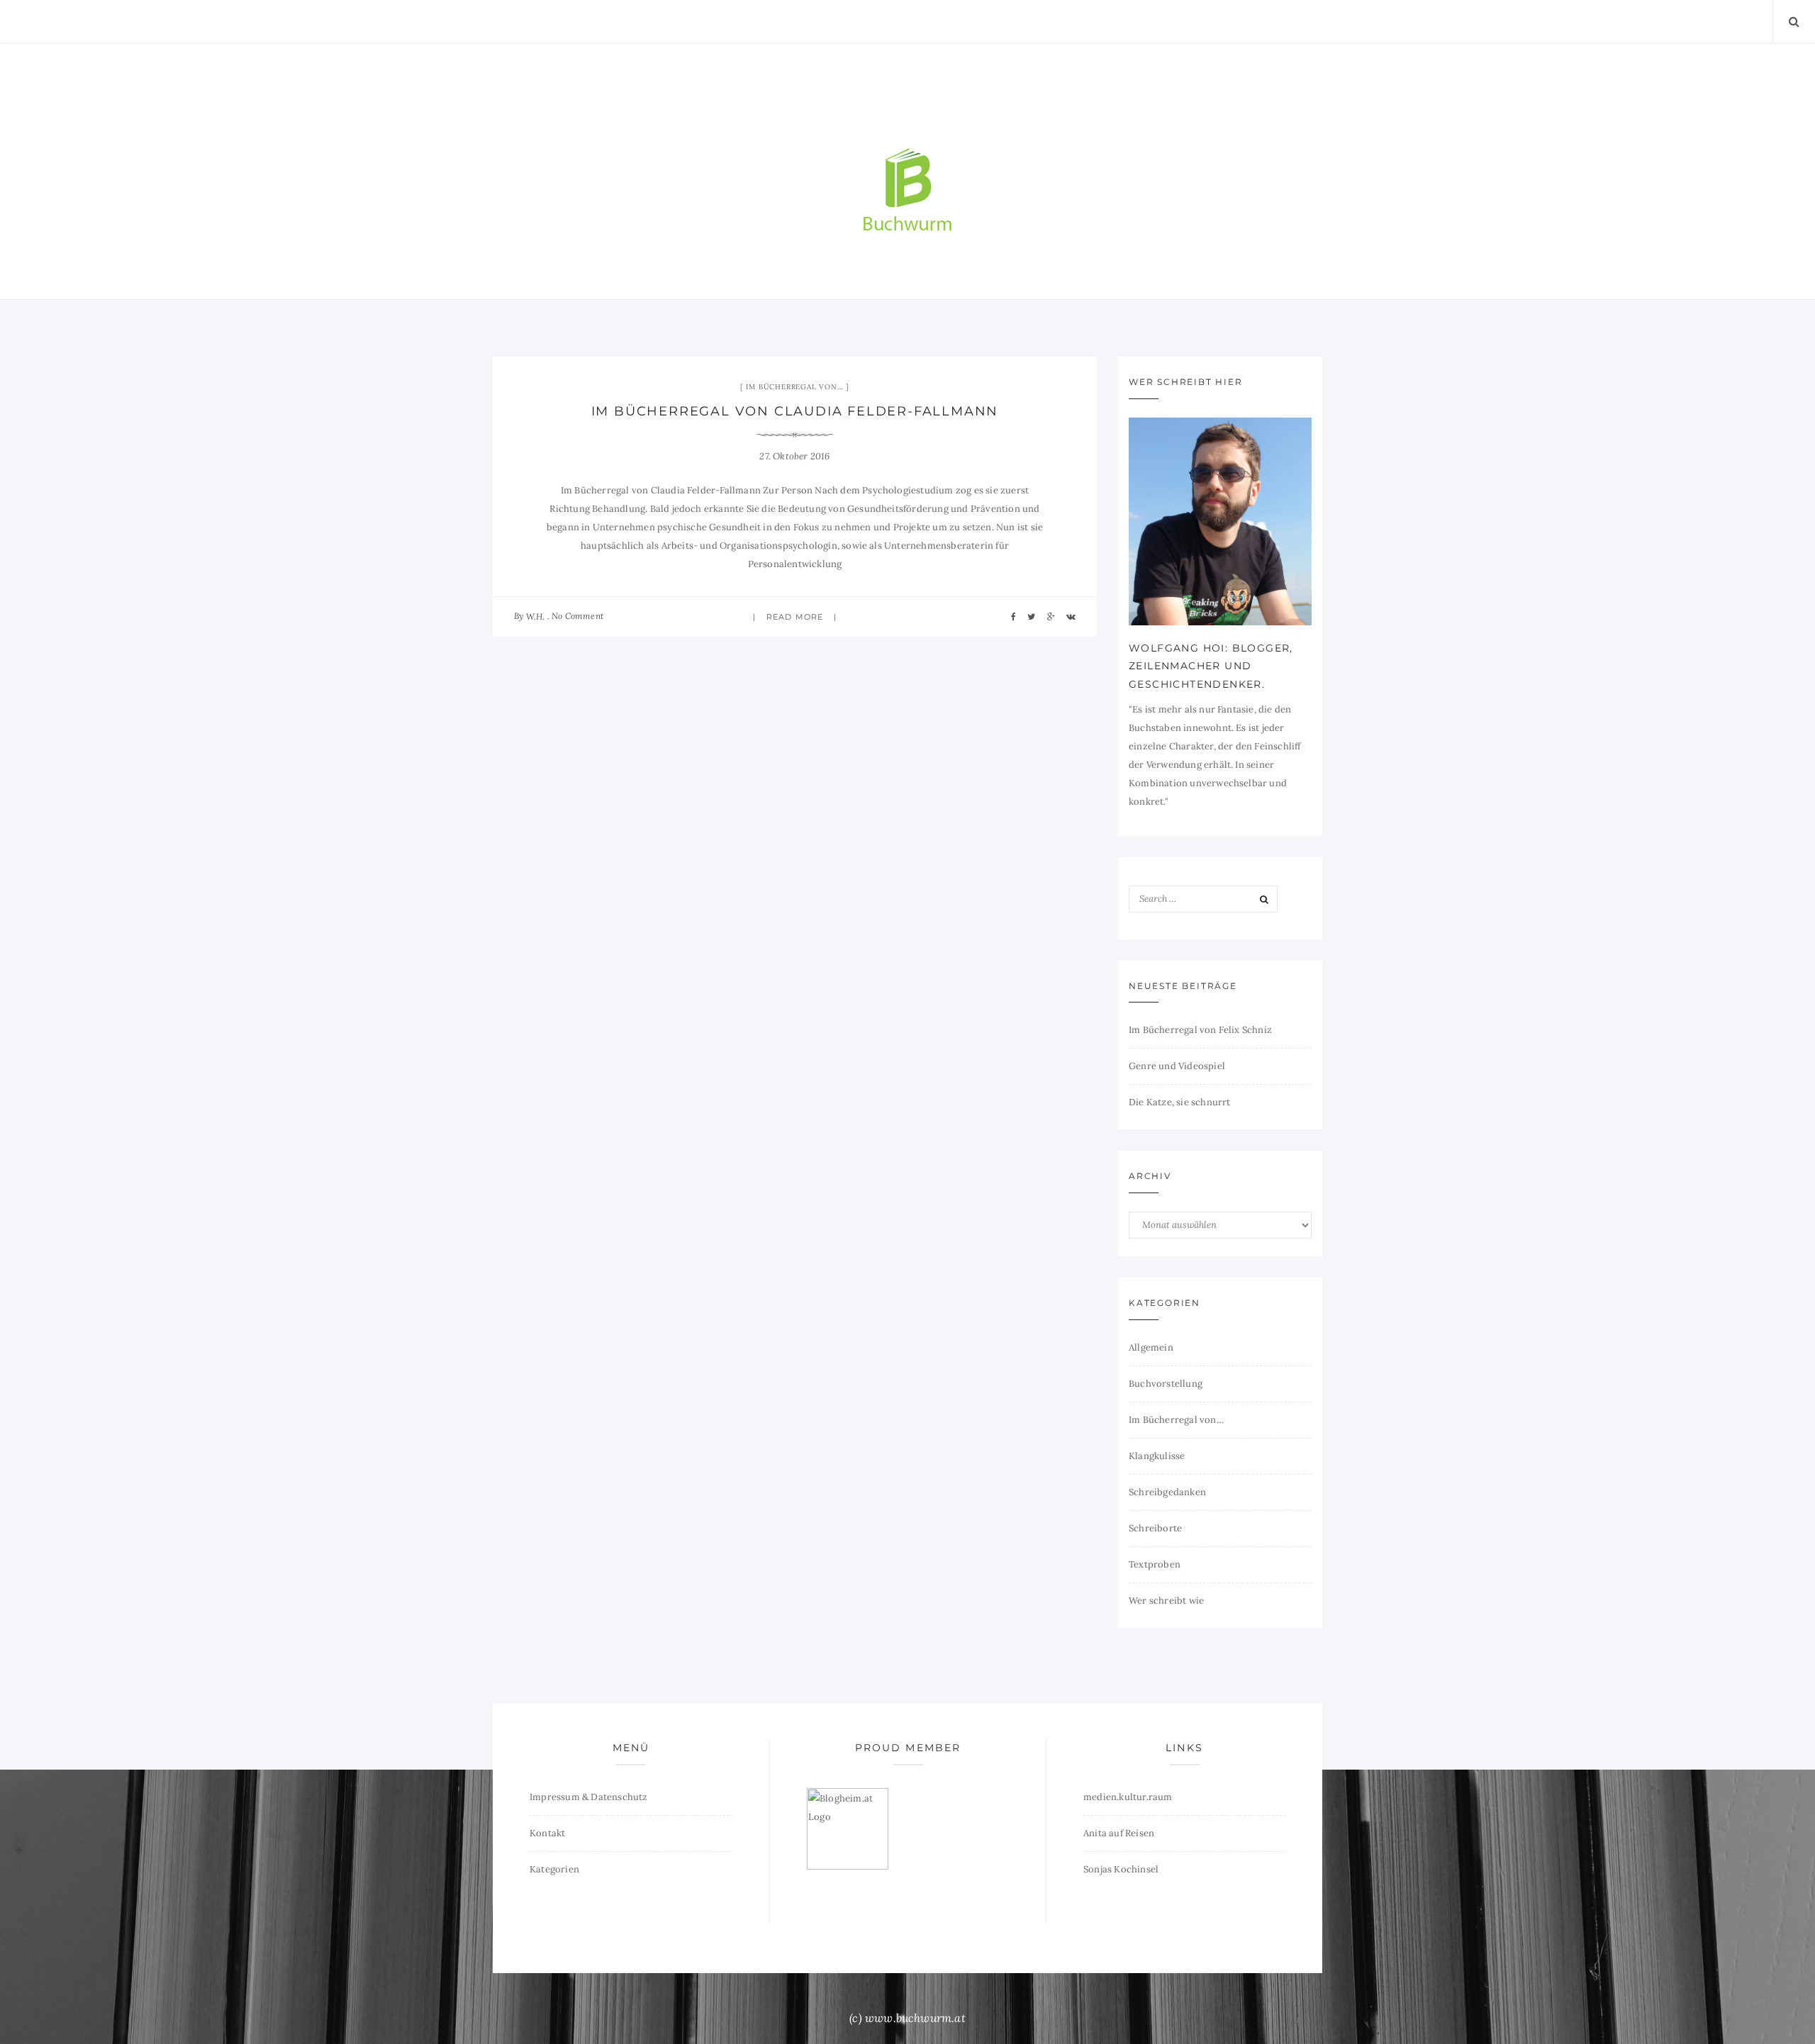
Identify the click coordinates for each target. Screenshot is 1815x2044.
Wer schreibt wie (1166, 1601)
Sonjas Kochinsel (1121, 1869)
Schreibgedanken (1167, 1492)
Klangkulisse (1157, 1456)
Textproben (1155, 1564)
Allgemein (1151, 1347)
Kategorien (554, 1869)
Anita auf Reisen (1119, 1833)
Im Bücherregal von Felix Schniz (1200, 1030)
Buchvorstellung (1166, 1384)
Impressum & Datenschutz (589, 1797)
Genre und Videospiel (1177, 1066)
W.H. (536, 616)
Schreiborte (1155, 1528)
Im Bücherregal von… (794, 387)
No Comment (577, 616)
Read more (795, 617)
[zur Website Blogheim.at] (848, 1828)
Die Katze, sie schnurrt (1180, 1102)
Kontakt (547, 1833)
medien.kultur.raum (1128, 1797)
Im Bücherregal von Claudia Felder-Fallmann (795, 411)
